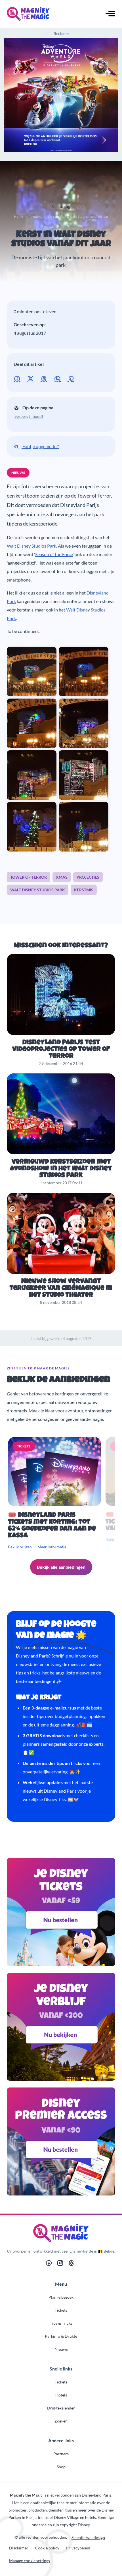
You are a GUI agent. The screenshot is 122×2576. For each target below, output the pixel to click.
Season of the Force (54, 554)
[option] (56, 1494)
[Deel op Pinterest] (72, 378)
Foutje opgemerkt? (40, 446)
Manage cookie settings (30, 2561)
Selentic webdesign (88, 2537)
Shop (61, 2467)
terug (64, 206)
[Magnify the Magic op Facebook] (49, 2264)
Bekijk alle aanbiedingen (61, 1567)
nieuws (18, 473)
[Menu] (110, 14)
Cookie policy (47, 2548)
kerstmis (84, 890)
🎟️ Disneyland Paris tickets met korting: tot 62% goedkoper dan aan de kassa (52, 1526)
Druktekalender (61, 2408)
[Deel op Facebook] (18, 378)
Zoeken (61, 2421)
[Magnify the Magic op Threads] (71, 2264)
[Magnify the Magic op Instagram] (60, 2264)
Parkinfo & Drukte (61, 2336)
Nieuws (35, 216)
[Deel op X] (32, 378)
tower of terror (29, 877)
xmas (62, 877)
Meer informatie (52, 1547)
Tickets (61, 2310)
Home (18, 216)
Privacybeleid (78, 2548)
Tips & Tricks (61, 2323)
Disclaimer (19, 2548)
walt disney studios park (38, 890)
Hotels (61, 2395)
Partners (61, 2454)
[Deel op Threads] (45, 378)
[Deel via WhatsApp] (58, 378)
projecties (88, 877)
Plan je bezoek (61, 2297)
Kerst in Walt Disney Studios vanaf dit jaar (61, 240)
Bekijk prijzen (20, 1547)
